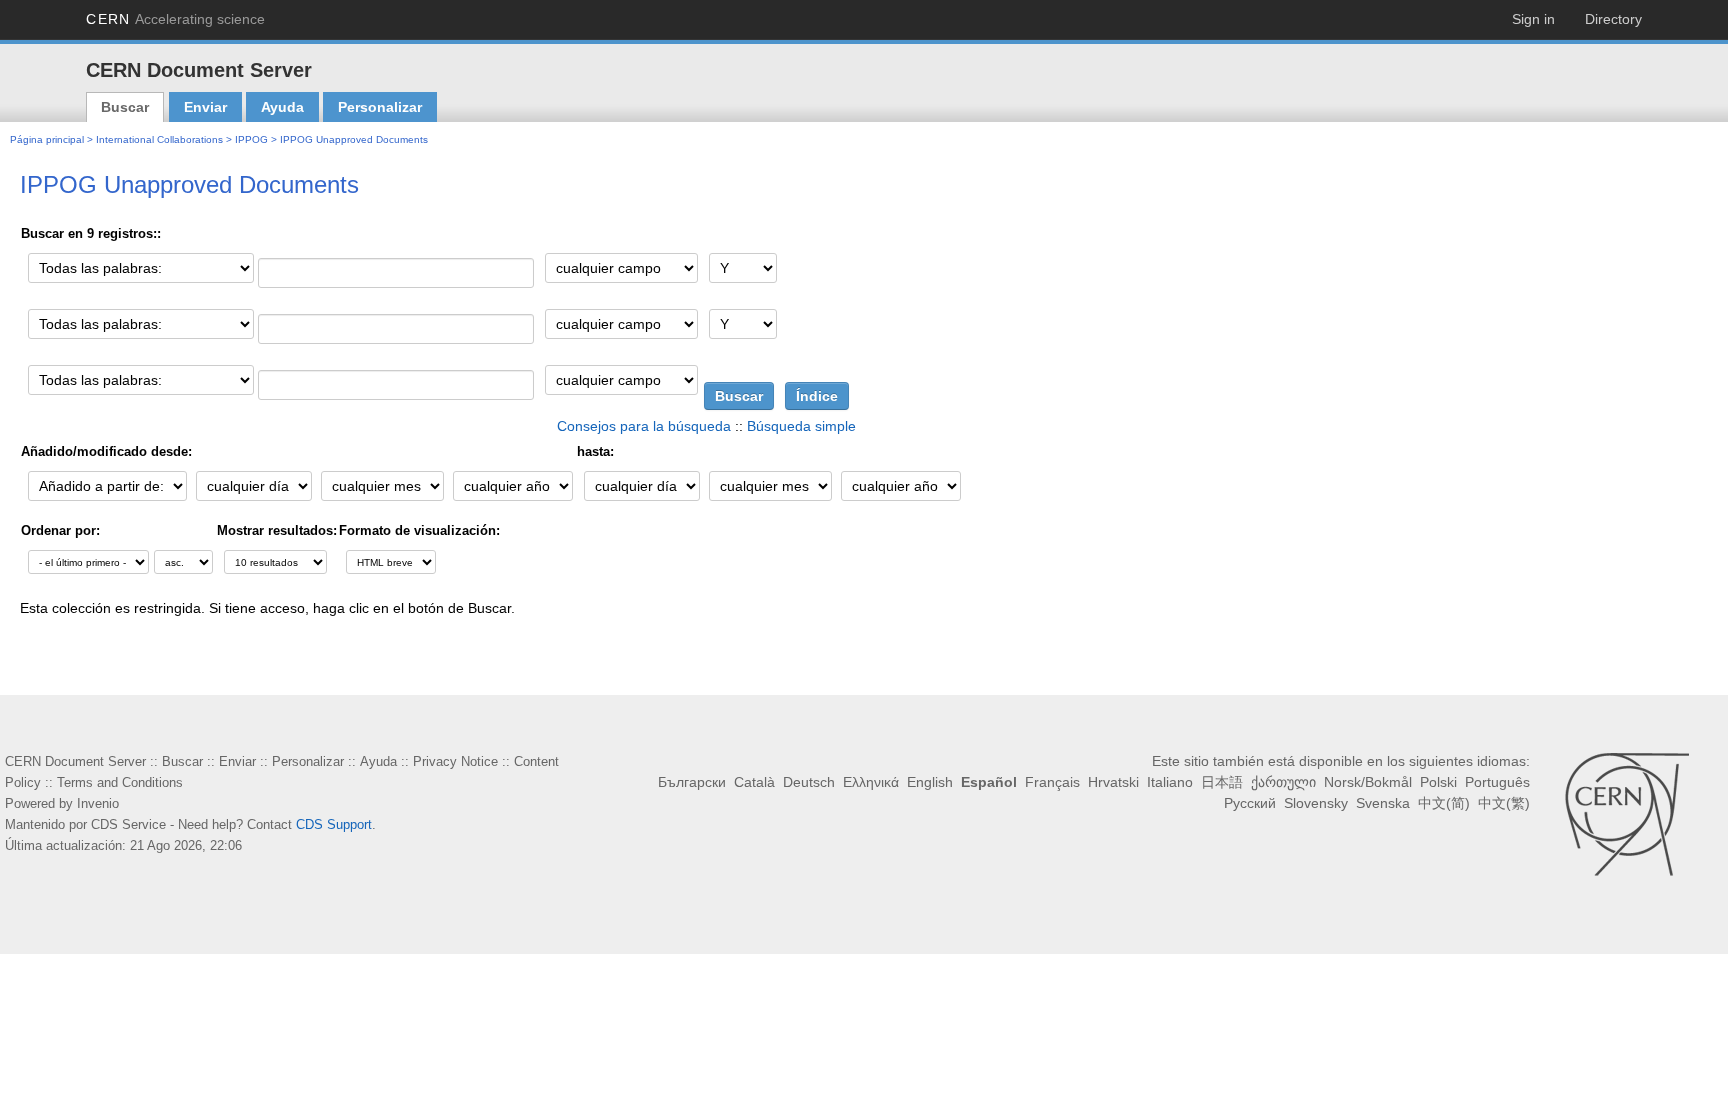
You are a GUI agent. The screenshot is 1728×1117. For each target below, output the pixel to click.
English (884, 782)
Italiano (1118, 782)
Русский (1505, 782)
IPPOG (231, 139)
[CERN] (1626, 814)
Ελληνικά (825, 782)
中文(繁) (1505, 803)
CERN (169, 19)
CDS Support (307, 824)
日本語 (1171, 782)
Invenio (93, 803)
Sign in (1534, 19)
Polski (1384, 782)
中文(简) (1447, 803)
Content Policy (492, 761)
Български (654, 782)
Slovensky (1327, 803)
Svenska (1389, 803)
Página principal (44, 139)
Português (1441, 782)
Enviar (205, 107)
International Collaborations (148, 139)
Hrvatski (1062, 782)
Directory (1614, 19)
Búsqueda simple (804, 426)
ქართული (1232, 782)
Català (713, 782)
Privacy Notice (402, 761)
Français (1004, 782)
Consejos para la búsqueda (655, 426)
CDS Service (120, 824)
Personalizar (380, 107)
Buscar (125, 107)
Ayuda (282, 107)
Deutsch (764, 782)
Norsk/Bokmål (1315, 782)
